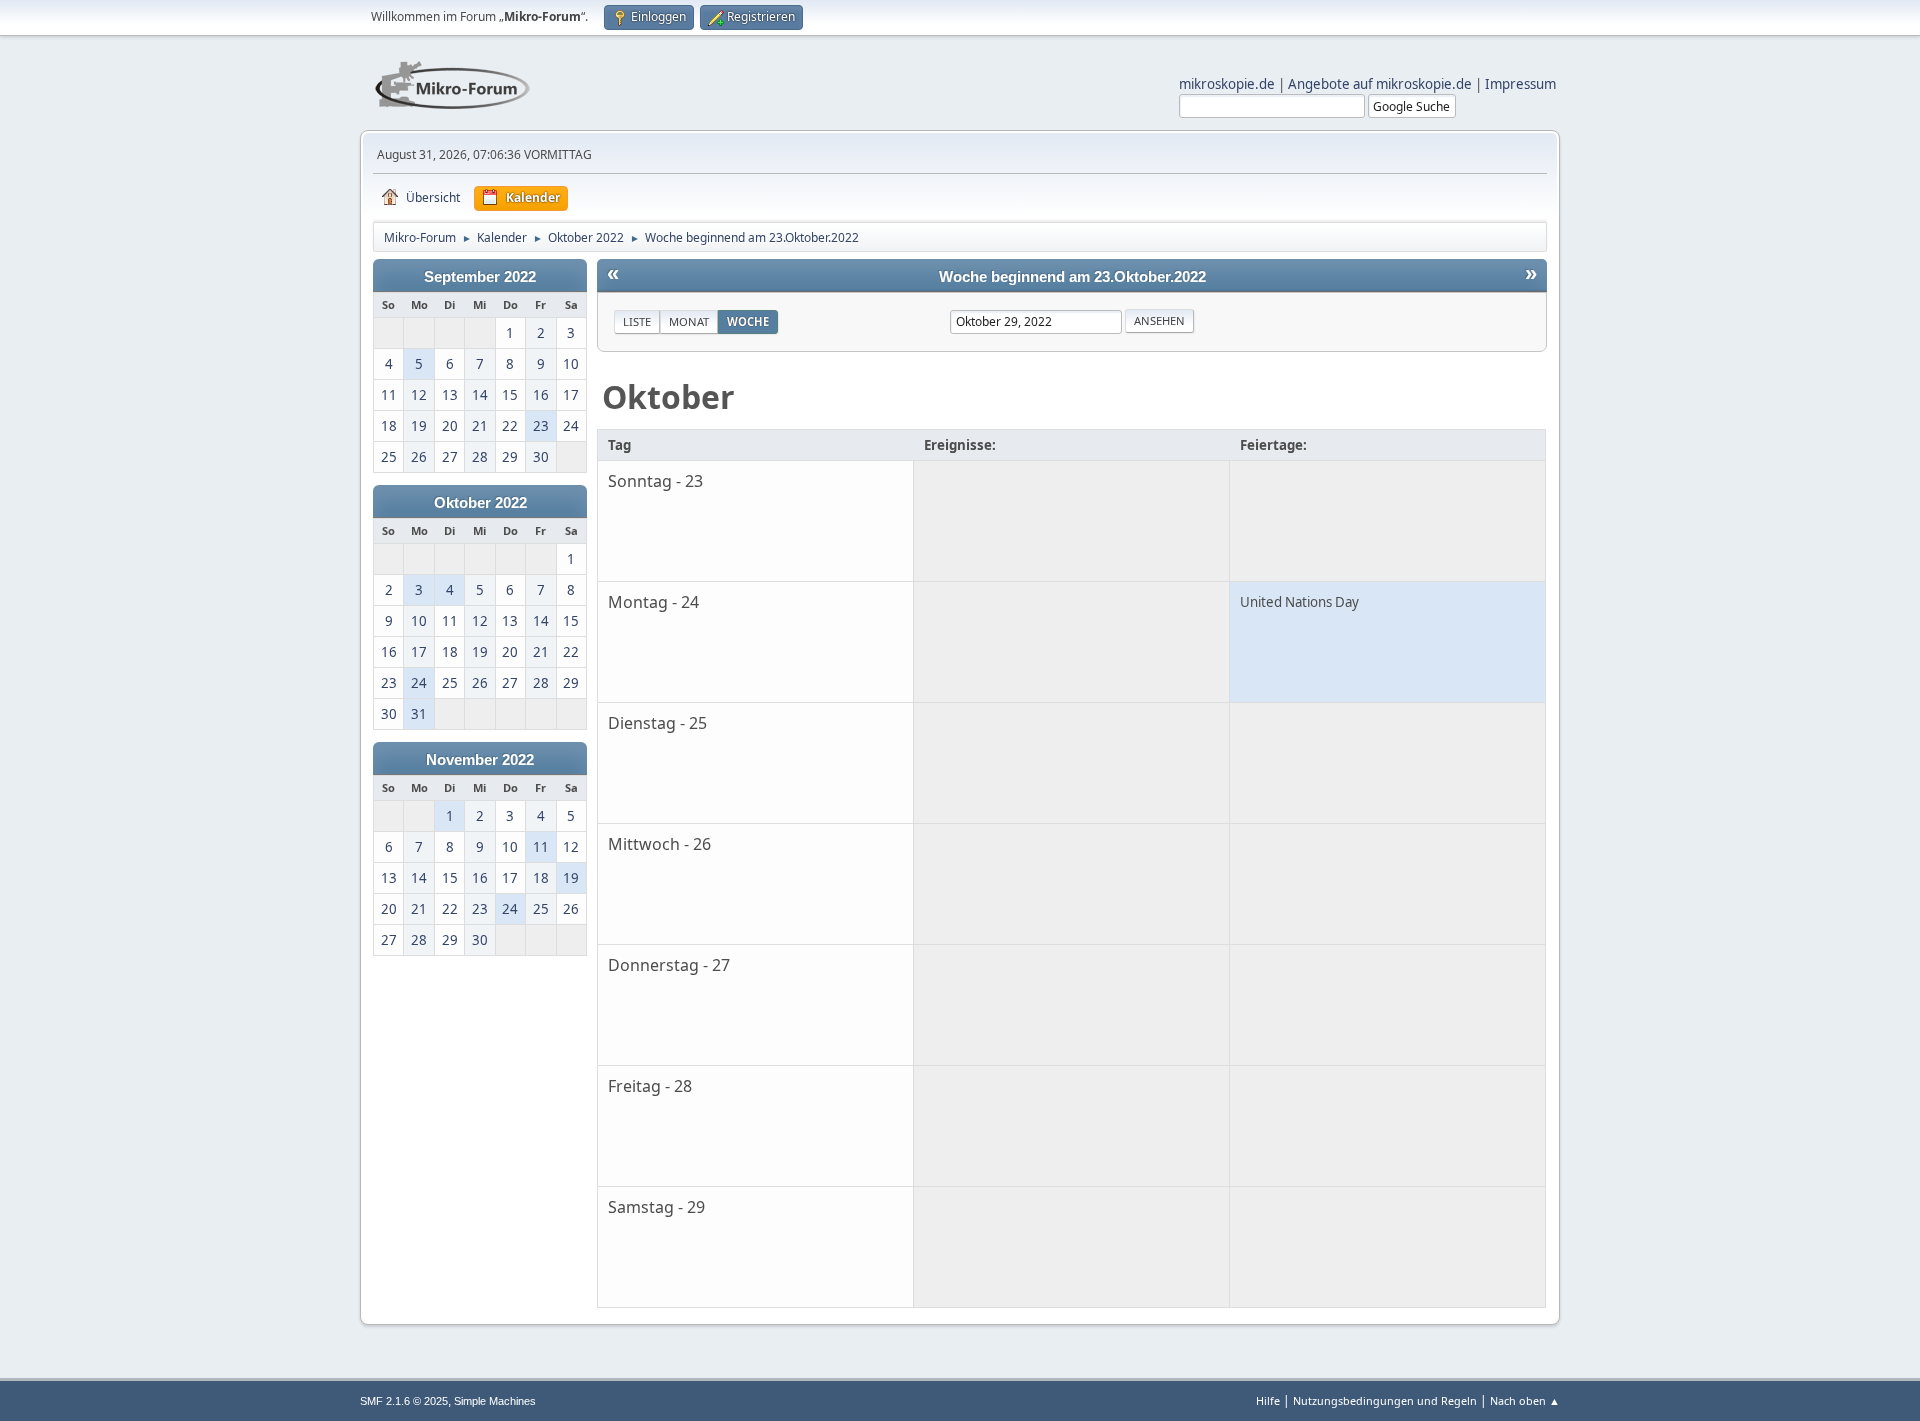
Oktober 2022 (480, 503)
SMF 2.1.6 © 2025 (404, 1401)
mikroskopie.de (1227, 84)
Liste (637, 321)
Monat (689, 321)
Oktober (668, 396)
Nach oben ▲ (1525, 1400)
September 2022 (480, 277)
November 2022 (480, 760)
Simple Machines (495, 1401)
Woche (748, 321)
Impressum (1520, 84)
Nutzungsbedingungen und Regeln (1385, 1400)
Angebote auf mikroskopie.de (1380, 84)
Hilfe (1268, 1400)
